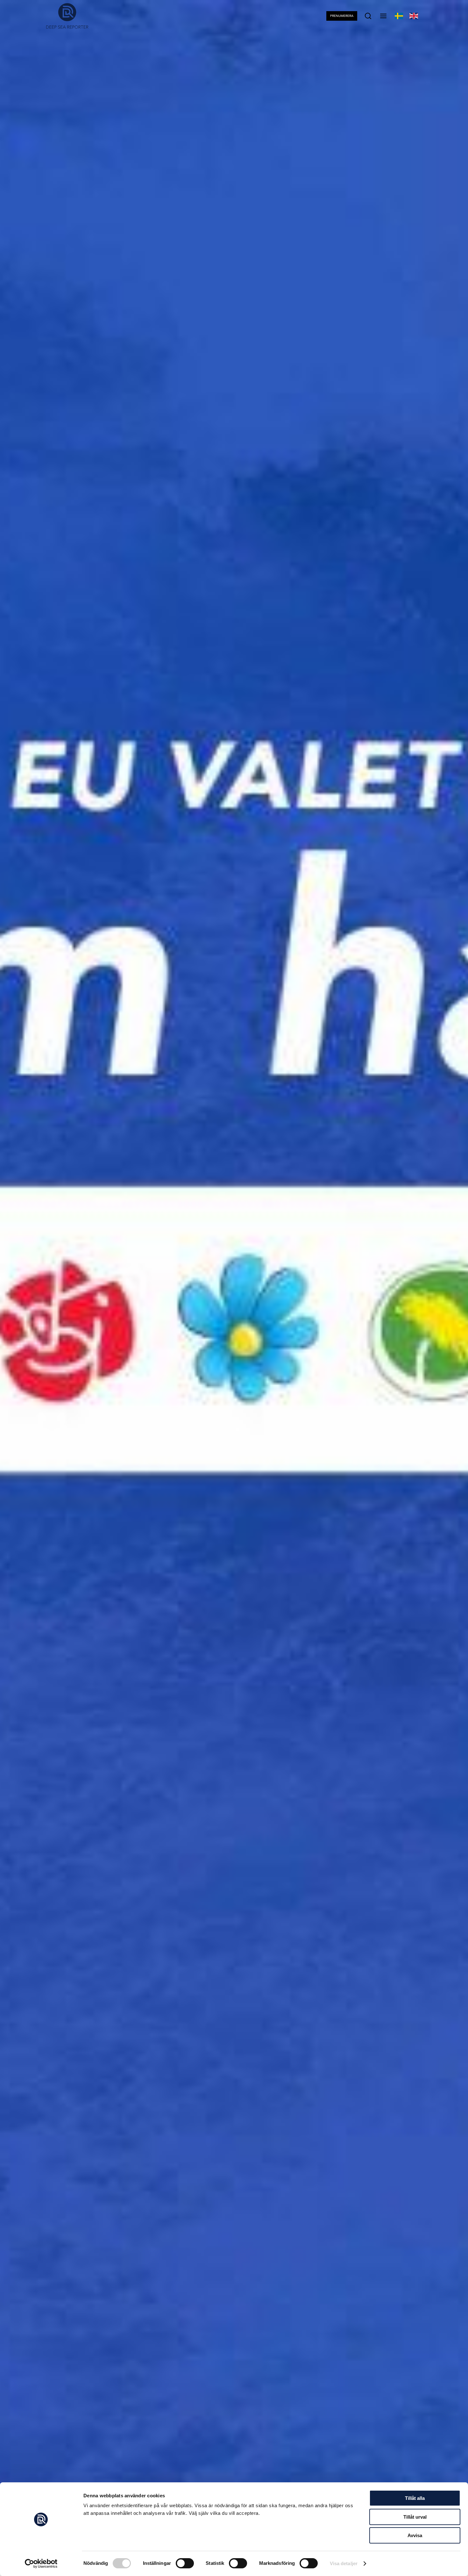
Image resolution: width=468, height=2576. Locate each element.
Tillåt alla (415, 2498)
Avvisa (415, 2535)
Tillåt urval (415, 2517)
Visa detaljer (344, 2563)
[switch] (185, 2563)
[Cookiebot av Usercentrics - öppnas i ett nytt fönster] (41, 2564)
